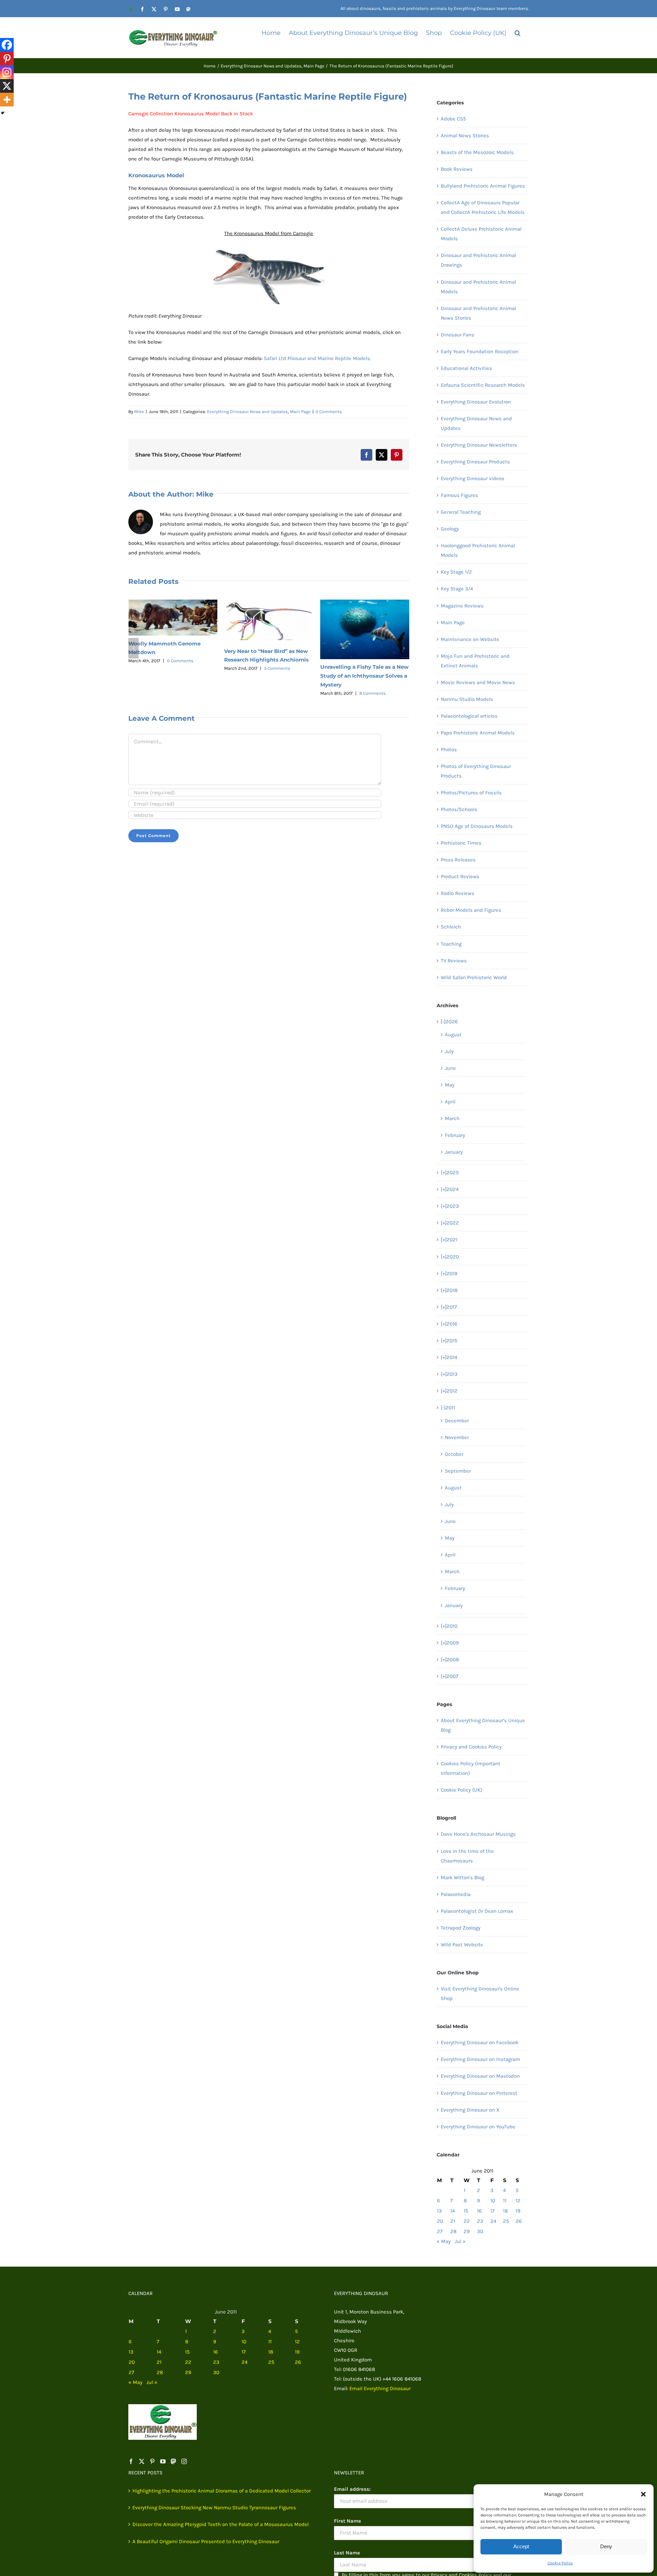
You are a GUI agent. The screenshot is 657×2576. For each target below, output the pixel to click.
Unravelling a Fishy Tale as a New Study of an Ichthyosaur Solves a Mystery (268, 676)
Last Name (347, 2553)
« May (444, 2241)
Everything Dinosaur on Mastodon (480, 2076)
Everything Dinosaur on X (470, 2110)
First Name (347, 2521)
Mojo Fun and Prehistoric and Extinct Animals (475, 661)
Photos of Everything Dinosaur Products (476, 771)
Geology (450, 529)
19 (518, 2211)
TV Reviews (454, 961)
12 (518, 2201)
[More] (7, 100)
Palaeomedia (456, 1894)
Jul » (460, 2241)
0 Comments (329, 412)
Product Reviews (460, 876)
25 (506, 2221)
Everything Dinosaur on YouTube (478, 2127)
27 (440, 2231)
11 (505, 2201)
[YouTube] (163, 2461)
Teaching (451, 944)
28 (453, 2231)
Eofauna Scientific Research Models (483, 385)
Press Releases (458, 860)
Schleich (451, 927)
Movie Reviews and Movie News (478, 682)
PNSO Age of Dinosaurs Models (477, 826)
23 (480, 2221)
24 (493, 2221)
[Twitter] (142, 2461)
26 (519, 2221)
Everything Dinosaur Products (475, 462)
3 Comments (372, 659)
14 (453, 2211)
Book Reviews (457, 169)
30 (480, 2231)
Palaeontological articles (469, 716)
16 (479, 2211)
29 (467, 2231)
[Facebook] (7, 45)
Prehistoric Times (461, 843)
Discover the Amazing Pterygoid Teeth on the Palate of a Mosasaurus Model (221, 2524)
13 (439, 2211)
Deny (606, 2546)
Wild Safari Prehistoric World (474, 977)
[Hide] (3, 113)
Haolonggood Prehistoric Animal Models (478, 550)
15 (466, 2211)
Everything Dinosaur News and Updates (247, 412)
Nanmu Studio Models (467, 699)
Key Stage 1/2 (456, 572)
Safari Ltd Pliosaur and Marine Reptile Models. (317, 358)
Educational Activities (466, 368)
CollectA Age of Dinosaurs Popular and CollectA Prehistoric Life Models (483, 207)
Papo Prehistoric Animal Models (478, 733)
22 (467, 2221)
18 (505, 2211)
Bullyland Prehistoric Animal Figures (483, 186)
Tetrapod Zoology (461, 1928)
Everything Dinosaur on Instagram (480, 2059)
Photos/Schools (459, 809)
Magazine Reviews (462, 606)
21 (453, 2221)
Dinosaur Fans (458, 335)
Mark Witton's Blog (462, 1877)
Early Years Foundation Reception (480, 351)
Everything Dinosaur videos (473, 478)
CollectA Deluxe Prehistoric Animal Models (481, 234)
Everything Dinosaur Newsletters (479, 445)
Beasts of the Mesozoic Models (477, 152)
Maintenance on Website (470, 639)
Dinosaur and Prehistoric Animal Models (478, 287)
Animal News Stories (465, 136)
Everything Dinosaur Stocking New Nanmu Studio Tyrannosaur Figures (214, 2508)
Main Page (300, 412)
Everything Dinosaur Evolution (476, 402)
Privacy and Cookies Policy (471, 1747)
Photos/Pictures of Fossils (471, 793)
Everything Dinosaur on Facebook (480, 2042)
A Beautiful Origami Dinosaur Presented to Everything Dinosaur (206, 2541)
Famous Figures (459, 495)
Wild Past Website (462, 1945)
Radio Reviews (458, 893)
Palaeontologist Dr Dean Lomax (477, 1911)
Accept (521, 2546)
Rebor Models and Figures (471, 910)
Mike (139, 412)
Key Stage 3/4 (457, 589)
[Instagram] (7, 72)
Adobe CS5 (453, 119)
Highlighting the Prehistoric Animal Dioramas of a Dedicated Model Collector (222, 2491)
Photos (449, 749)
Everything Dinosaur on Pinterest (479, 2093)
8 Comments (276, 693)
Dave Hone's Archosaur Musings (478, 1834)
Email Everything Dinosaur (380, 2388)
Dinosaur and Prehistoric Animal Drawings (478, 260)
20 (440, 2221)
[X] (7, 86)
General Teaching (461, 512)
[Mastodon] (173, 2461)
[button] (643, 2494)
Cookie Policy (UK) (461, 1790)
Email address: (352, 2489)
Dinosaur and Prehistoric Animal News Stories (478, 313)
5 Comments (181, 668)
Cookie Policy (560, 2563)
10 (493, 2201)
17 (492, 2211)
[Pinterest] (7, 59)
